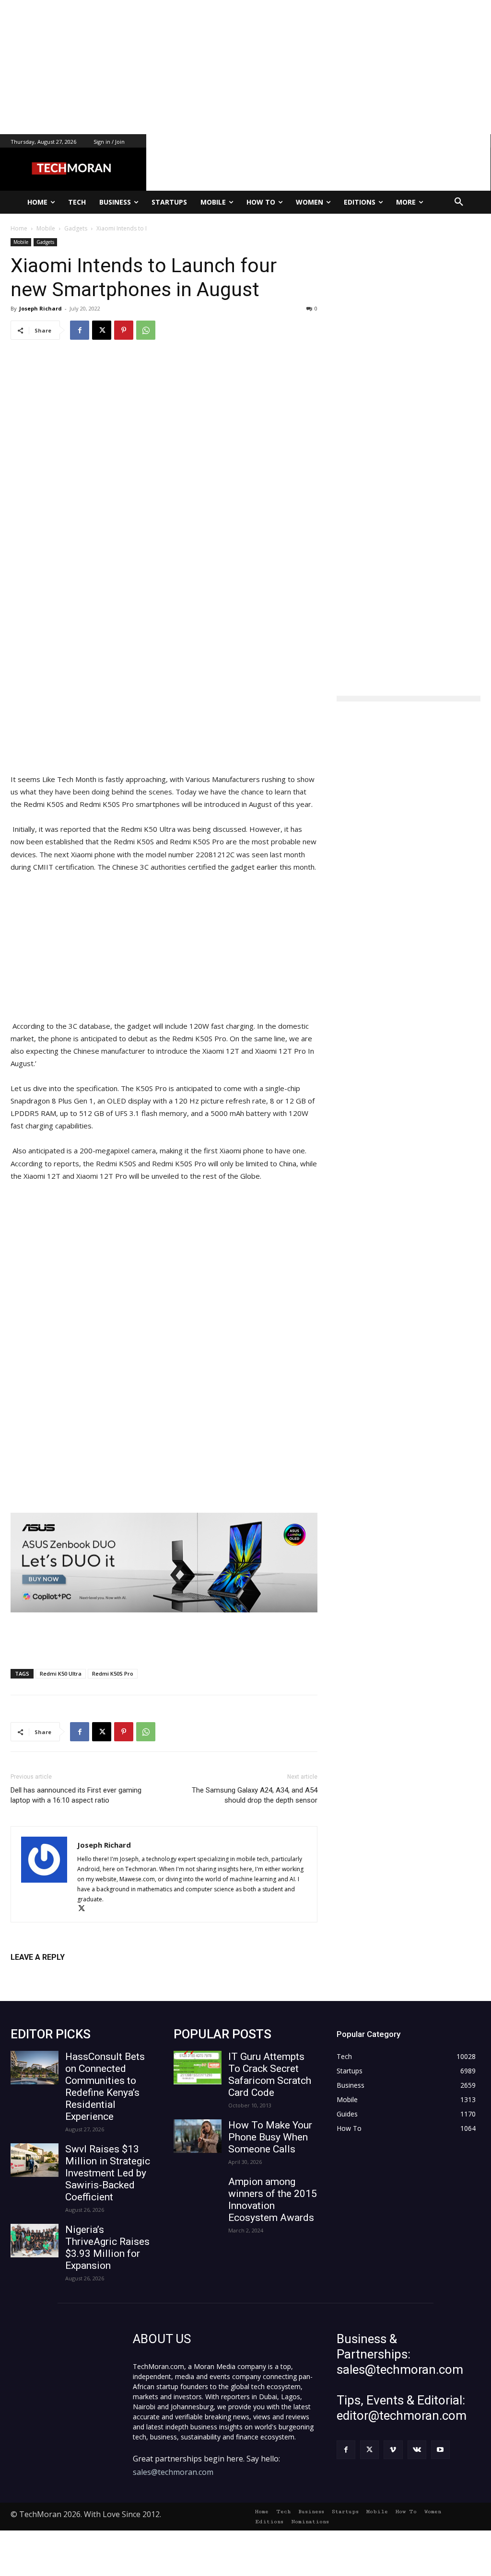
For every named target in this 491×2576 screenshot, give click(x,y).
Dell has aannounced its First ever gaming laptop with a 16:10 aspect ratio (76, 1795)
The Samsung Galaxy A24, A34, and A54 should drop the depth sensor (255, 1795)
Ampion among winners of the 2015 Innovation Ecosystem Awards (273, 2200)
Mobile (21, 242)
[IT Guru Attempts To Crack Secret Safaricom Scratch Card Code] (198, 2068)
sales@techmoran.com (173, 2472)
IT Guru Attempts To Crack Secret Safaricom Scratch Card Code (270, 2075)
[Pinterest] (124, 330)
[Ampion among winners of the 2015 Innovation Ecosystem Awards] (198, 2193)
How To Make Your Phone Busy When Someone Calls (270, 2137)
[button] (459, 202)
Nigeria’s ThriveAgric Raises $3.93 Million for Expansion (107, 2248)
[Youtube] (440, 2450)
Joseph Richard (41, 308)
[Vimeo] (393, 2450)
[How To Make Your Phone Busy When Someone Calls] (198, 2136)
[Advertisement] (245, 67)
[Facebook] (80, 330)
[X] (102, 330)
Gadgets (45, 242)
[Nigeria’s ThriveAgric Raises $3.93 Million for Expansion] (35, 2241)
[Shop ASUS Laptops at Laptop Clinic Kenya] (164, 1563)
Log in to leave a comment (53, 1973)
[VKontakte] (417, 2450)
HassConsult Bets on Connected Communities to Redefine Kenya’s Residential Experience (105, 2087)
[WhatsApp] (146, 330)
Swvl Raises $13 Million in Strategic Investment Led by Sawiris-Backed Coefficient (108, 2173)
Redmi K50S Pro (113, 1673)
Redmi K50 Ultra (61, 1673)
